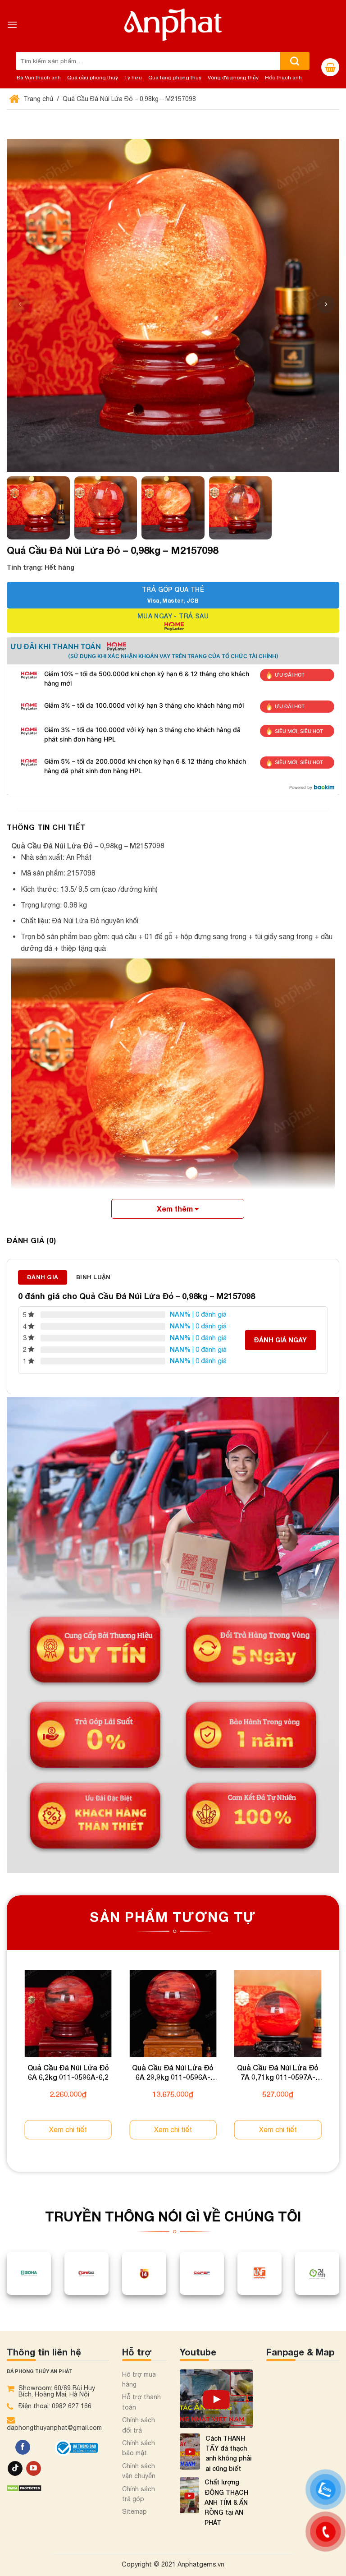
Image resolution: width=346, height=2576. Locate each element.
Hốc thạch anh (283, 78)
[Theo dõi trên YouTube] (34, 2469)
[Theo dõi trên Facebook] (23, 2447)
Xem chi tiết (68, 2129)
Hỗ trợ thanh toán (141, 2402)
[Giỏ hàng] (330, 67)
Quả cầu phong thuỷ (93, 78)
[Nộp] (295, 61)
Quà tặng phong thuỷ (175, 78)
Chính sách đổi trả (139, 2425)
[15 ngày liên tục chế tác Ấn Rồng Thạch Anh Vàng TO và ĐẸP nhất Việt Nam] (216, 2399)
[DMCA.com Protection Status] (24, 2487)
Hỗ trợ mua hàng (139, 2379)
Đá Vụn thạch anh (39, 78)
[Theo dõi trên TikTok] (15, 2469)
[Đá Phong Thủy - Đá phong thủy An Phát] (173, 25)
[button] (326, 304)
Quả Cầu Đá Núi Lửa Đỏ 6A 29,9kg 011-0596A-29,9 (173, 2073)
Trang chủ (37, 99)
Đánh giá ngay (280, 1340)
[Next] (339, 2063)
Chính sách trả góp (139, 2494)
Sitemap (134, 2511)
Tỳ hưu (133, 78)
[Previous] (7, 2063)
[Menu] (12, 25)
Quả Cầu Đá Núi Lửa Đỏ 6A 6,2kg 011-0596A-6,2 (68, 2072)
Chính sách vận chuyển (139, 2471)
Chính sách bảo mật (139, 2448)
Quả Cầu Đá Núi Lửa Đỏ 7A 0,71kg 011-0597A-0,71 (278, 2073)
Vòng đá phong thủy (233, 78)
